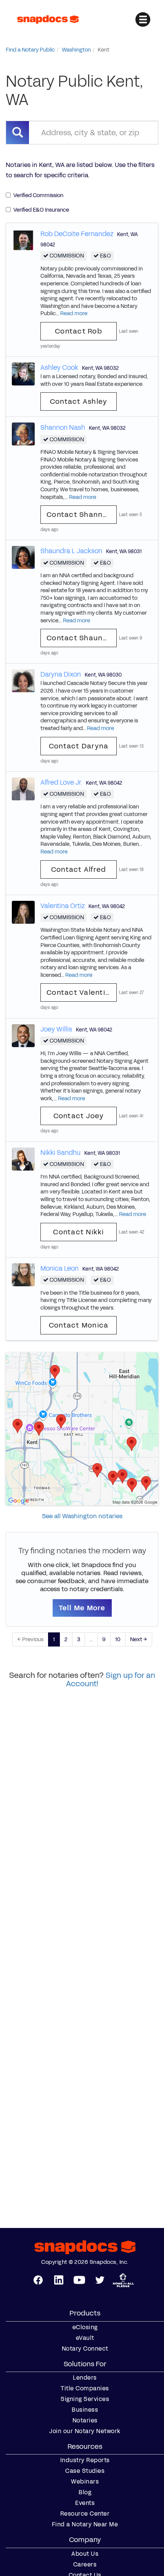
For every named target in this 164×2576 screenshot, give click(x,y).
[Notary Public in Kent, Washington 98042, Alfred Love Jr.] (23, 788)
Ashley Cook (59, 368)
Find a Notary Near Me (85, 2524)
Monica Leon (59, 1268)
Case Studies (85, 2471)
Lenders (85, 2378)
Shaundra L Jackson (71, 551)
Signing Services (85, 2399)
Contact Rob (79, 331)
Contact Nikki (78, 1232)
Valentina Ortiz (63, 906)
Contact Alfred (79, 869)
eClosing (85, 2327)
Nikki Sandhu (60, 1153)
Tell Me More (82, 1608)
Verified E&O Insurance (41, 210)
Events (85, 2503)
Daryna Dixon (61, 674)
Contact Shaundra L (82, 638)
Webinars (85, 2482)
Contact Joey (79, 1116)
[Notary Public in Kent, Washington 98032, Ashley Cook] (23, 373)
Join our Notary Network (85, 2431)
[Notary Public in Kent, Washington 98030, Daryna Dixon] (23, 681)
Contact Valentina (80, 993)
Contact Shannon (79, 515)
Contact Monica (79, 1325)
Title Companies (85, 2388)
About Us (85, 2554)
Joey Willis (56, 1029)
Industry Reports (85, 2460)
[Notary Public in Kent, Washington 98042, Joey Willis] (23, 1035)
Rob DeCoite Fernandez (77, 234)
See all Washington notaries (82, 1516)
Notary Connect (85, 2349)
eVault (85, 2338)
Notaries (85, 2421)
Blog (85, 2492)
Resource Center (85, 2514)
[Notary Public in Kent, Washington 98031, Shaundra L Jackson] (23, 557)
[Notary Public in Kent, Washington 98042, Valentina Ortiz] (23, 912)
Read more (74, 313)
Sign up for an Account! (111, 1679)
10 (118, 1639)
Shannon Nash (63, 427)
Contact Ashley (79, 402)
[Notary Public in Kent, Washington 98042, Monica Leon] (23, 1274)
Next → (139, 1639)
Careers (85, 2565)
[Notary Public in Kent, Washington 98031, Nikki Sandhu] (23, 1158)
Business (85, 2410)
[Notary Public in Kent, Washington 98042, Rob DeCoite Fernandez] (23, 240)
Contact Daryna (79, 746)
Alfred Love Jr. (61, 782)
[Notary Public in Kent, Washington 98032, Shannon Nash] (23, 434)
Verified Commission (38, 195)
